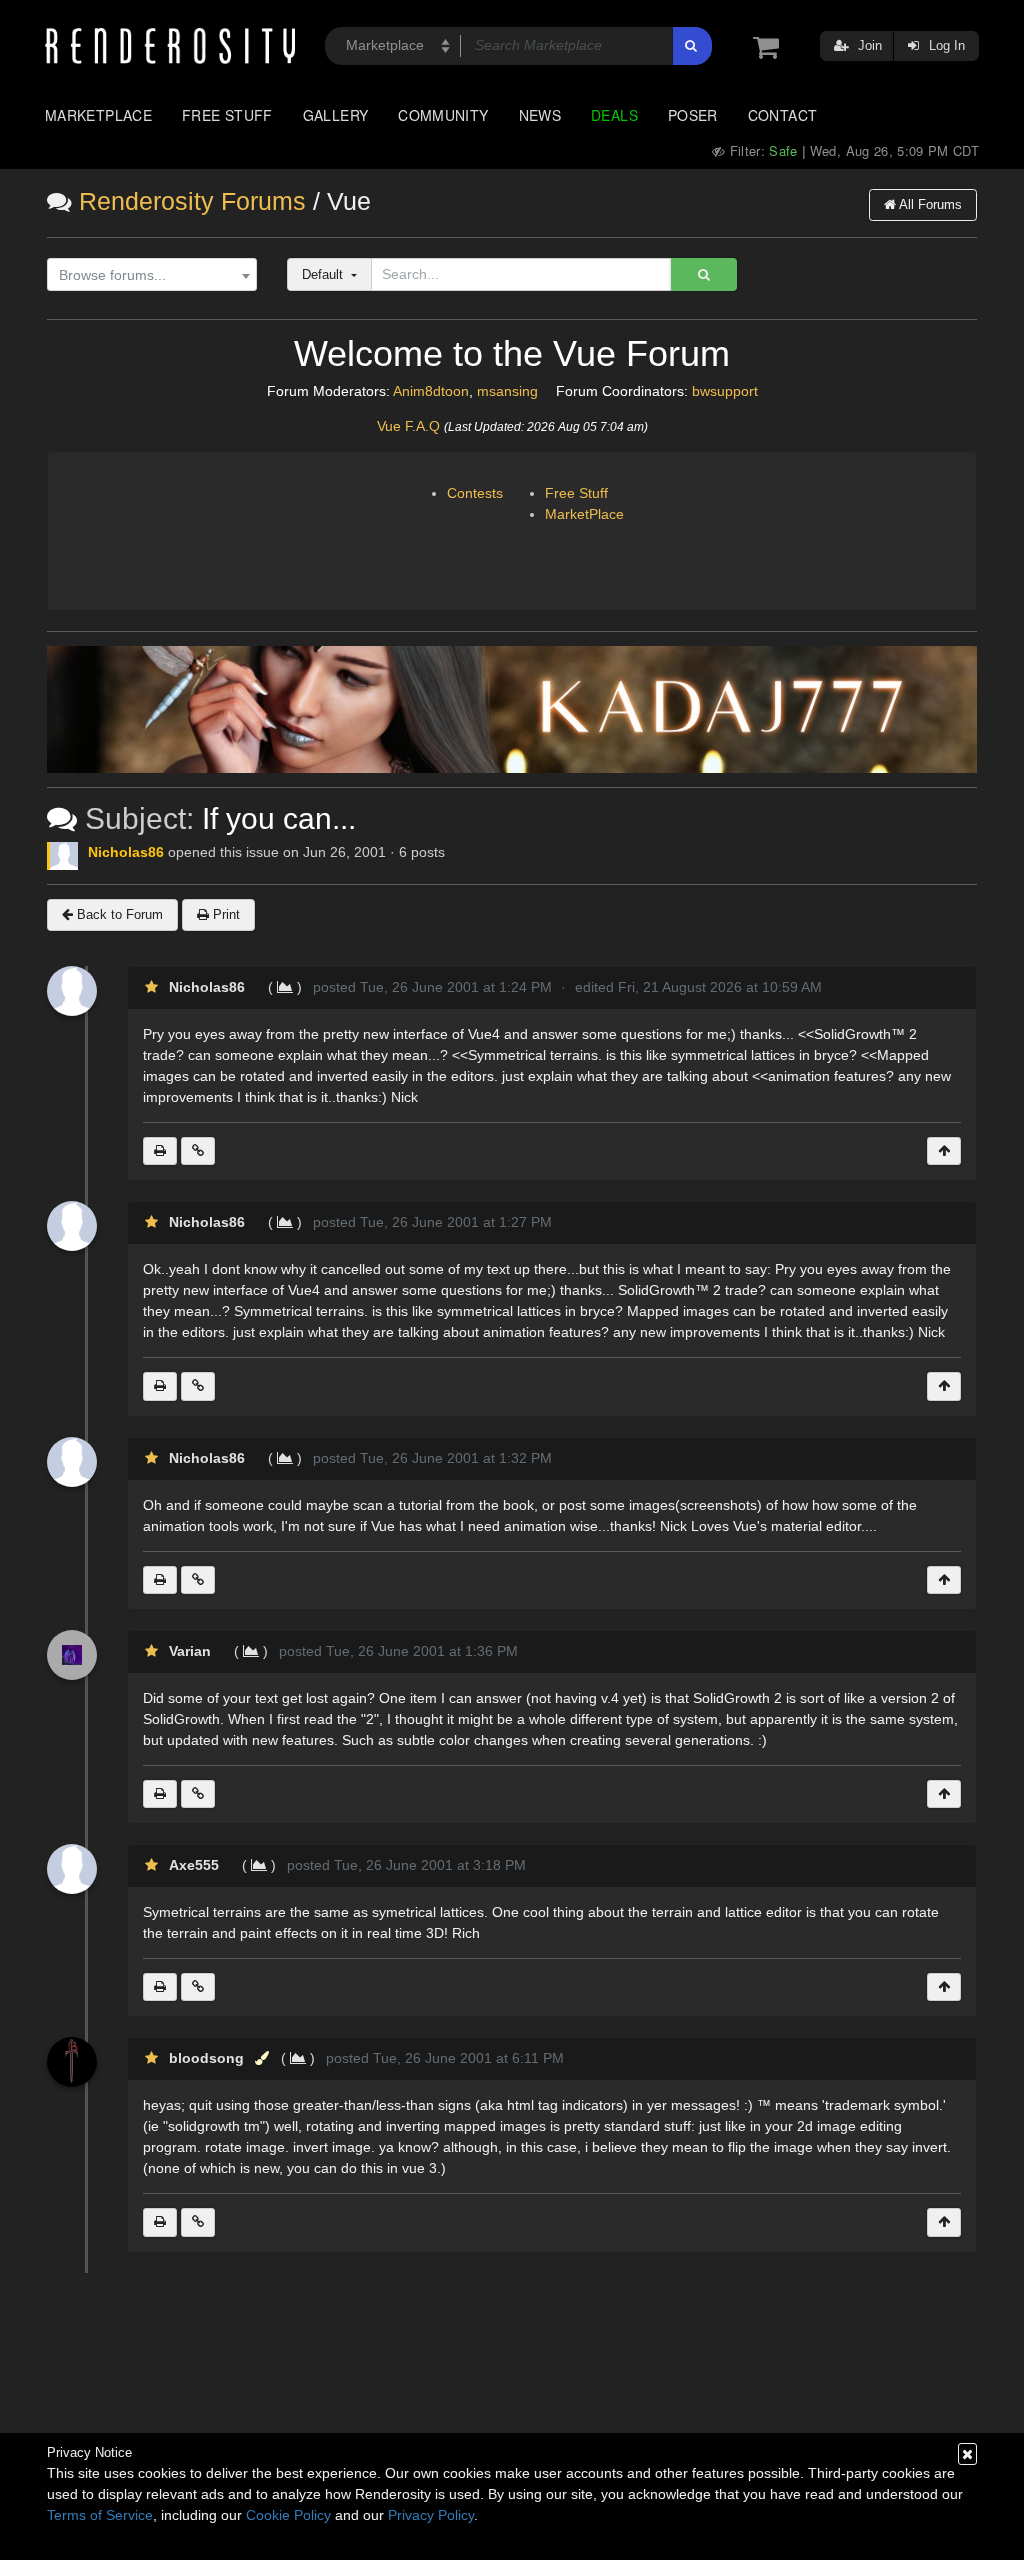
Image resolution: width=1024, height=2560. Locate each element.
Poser (693, 115)
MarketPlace (584, 514)
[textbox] (147, 275)
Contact (783, 115)
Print (224, 914)
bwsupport (725, 391)
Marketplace (98, 115)
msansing (507, 391)
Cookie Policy (288, 2515)
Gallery (336, 115)
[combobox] (152, 275)
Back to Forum (118, 914)
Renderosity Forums (192, 201)
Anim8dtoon (431, 391)
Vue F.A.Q (408, 426)
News (540, 115)
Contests (475, 493)
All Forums (929, 204)
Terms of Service (100, 2515)
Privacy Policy (431, 2515)
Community (443, 115)
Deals (614, 115)
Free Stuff (227, 115)
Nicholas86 (126, 852)
